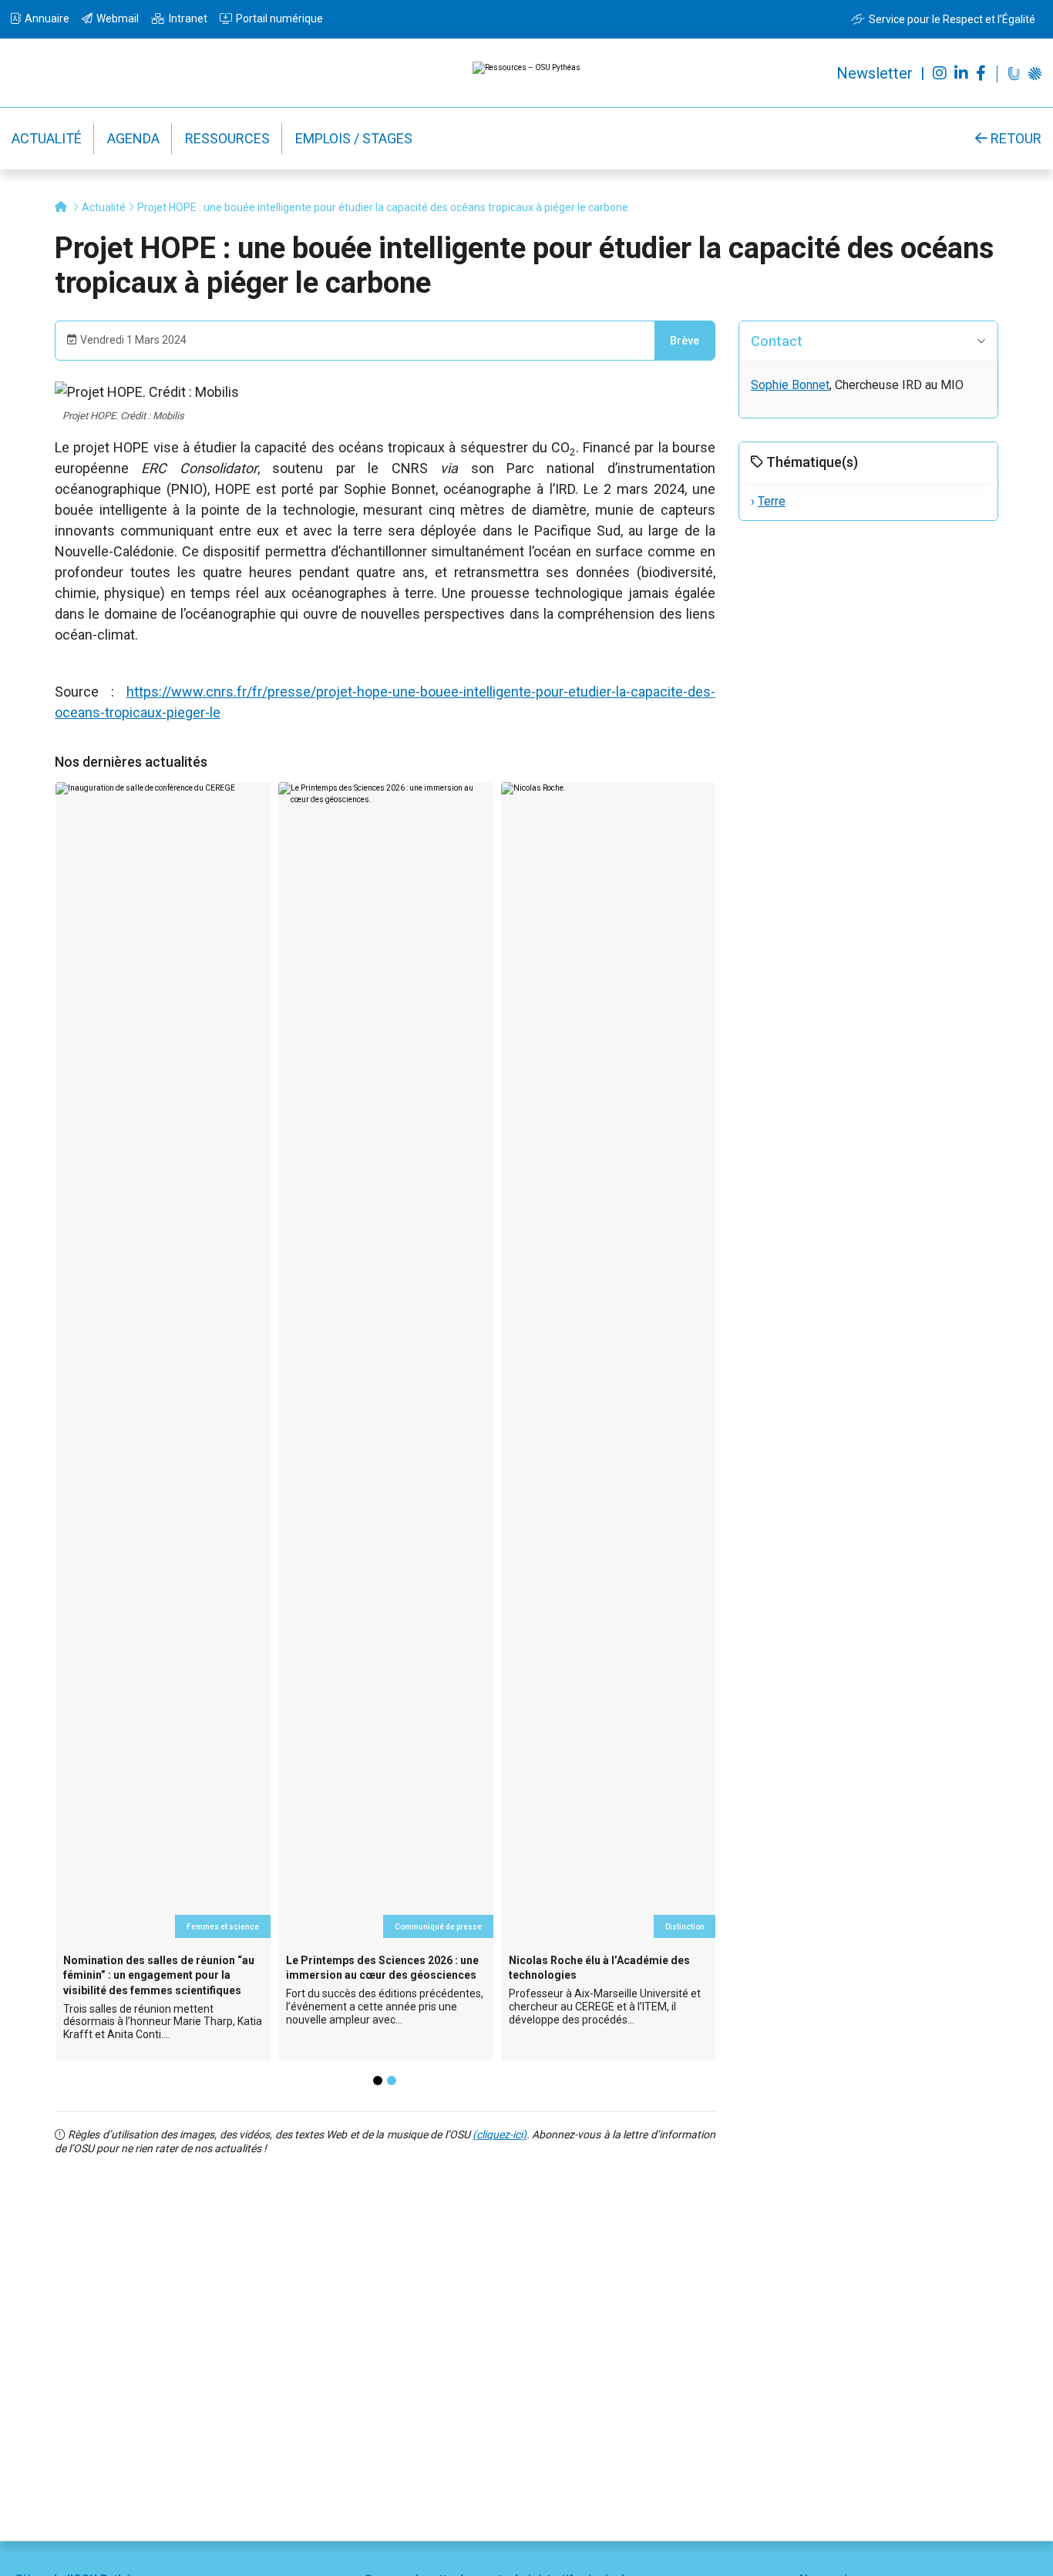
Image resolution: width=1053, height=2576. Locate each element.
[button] (378, 2081)
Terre (772, 501)
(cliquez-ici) (500, 2134)
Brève (685, 341)
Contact (777, 341)
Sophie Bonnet (790, 385)
